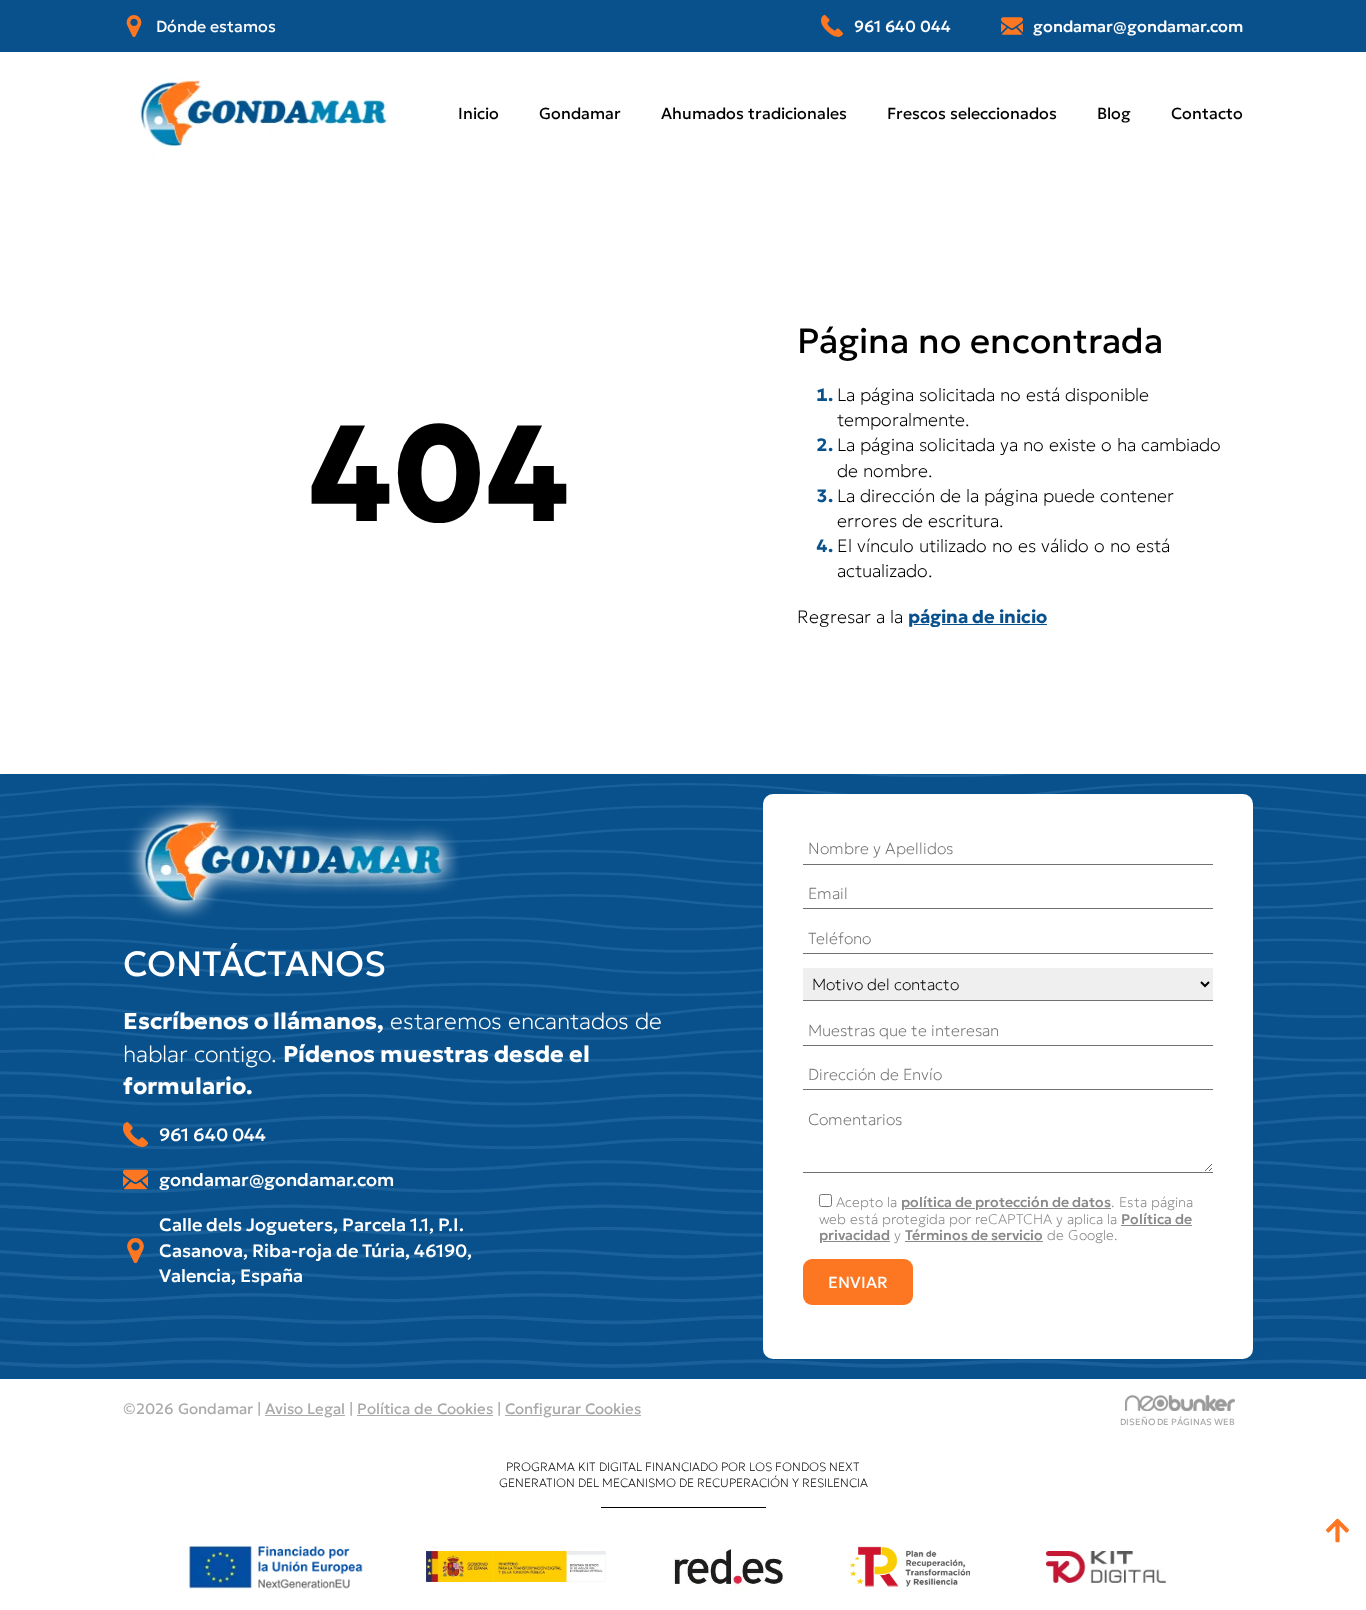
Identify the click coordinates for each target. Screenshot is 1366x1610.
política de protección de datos (1006, 1202)
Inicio (478, 113)
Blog (1114, 113)
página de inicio (977, 616)
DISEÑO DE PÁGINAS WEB (1177, 1421)
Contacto (1207, 113)
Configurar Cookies (573, 1408)
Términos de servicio (974, 1235)
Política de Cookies (425, 1408)
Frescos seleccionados (972, 113)
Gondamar (580, 113)
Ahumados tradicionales (754, 113)
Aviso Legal (305, 1408)
